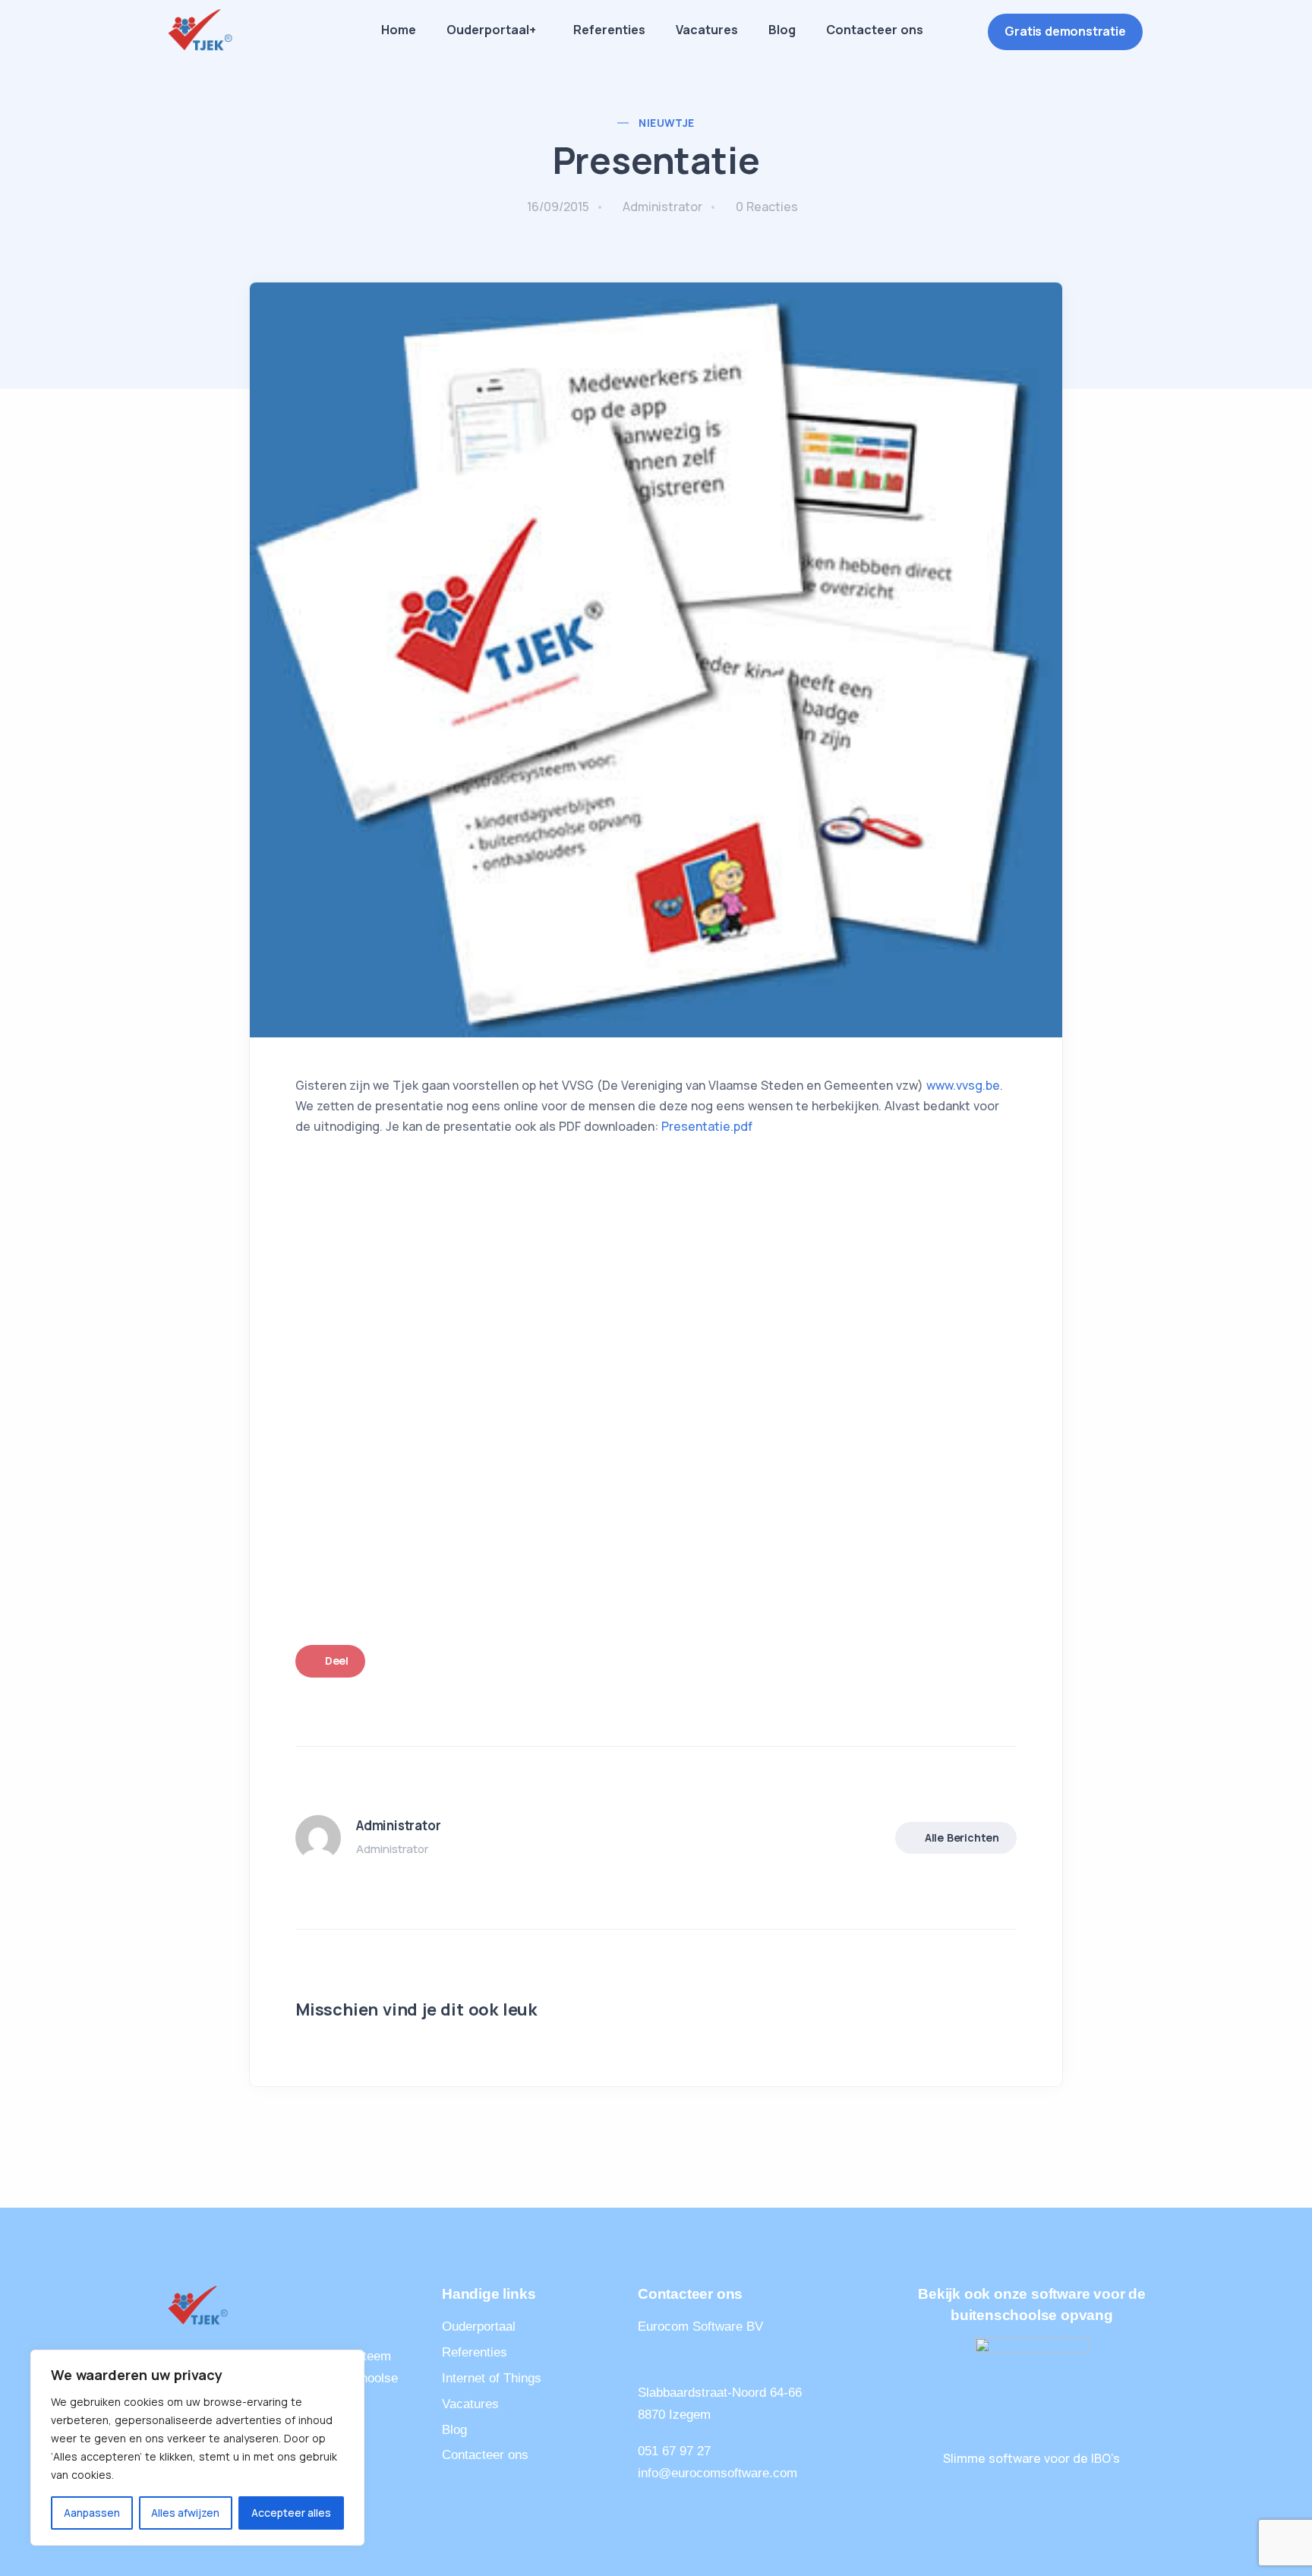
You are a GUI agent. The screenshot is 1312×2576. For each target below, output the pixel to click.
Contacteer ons (875, 30)
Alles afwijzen (185, 2513)
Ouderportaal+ (491, 30)
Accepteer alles (291, 2513)
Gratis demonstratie (1065, 31)
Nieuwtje (666, 123)
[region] (197, 2448)
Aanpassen (92, 2513)
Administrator (662, 207)
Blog (782, 30)
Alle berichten (962, 1837)
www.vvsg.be (963, 1085)
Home (399, 30)
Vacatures (707, 30)
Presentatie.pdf (707, 1126)
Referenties (609, 30)
